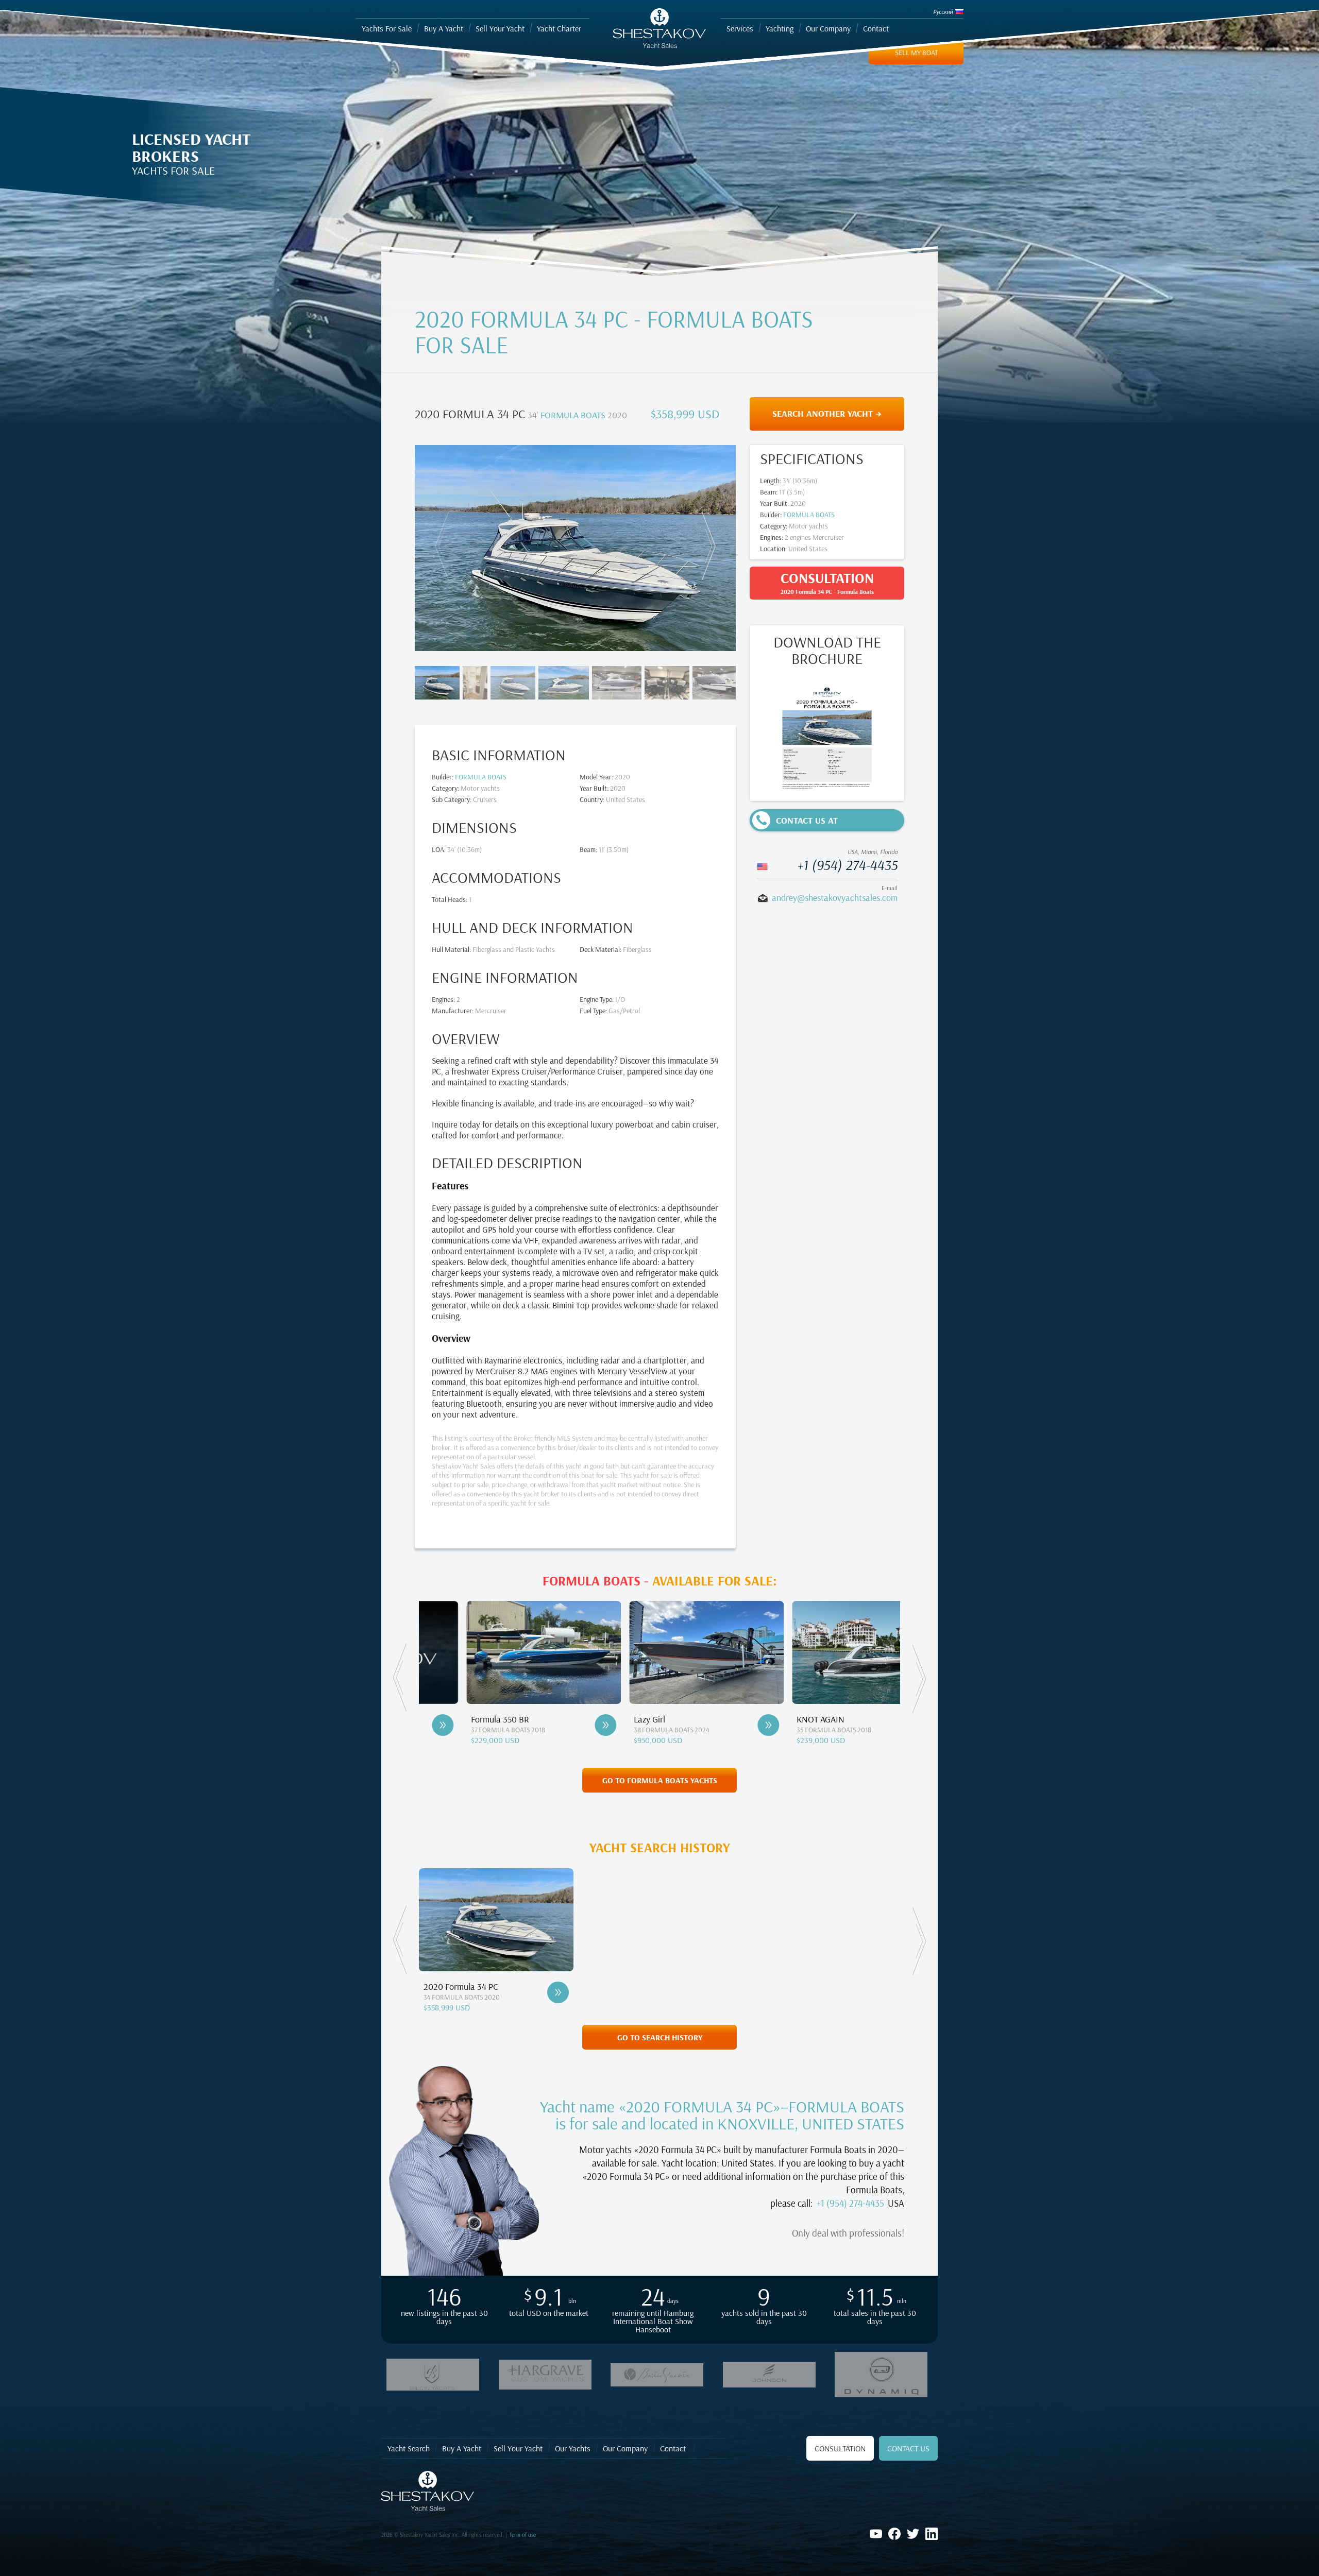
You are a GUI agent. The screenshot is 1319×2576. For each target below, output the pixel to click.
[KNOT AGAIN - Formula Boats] (721, 1725)
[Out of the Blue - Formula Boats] (884, 1725)
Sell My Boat (916, 53)
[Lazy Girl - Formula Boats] (559, 1725)
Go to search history (660, 2037)
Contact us (908, 2448)
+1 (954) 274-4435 (847, 865)
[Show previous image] (444, 546)
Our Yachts (573, 2448)
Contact (673, 2448)
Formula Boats (573, 415)
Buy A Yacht (462, 2448)
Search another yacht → (827, 413)
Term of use (523, 2535)
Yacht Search (409, 2448)
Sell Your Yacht (518, 2448)
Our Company (625, 2448)
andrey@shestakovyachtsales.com (835, 898)
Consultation (840, 2448)
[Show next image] (706, 546)
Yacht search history (660, 1848)
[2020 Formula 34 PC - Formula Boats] (558, 1992)
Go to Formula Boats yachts (660, 1780)
